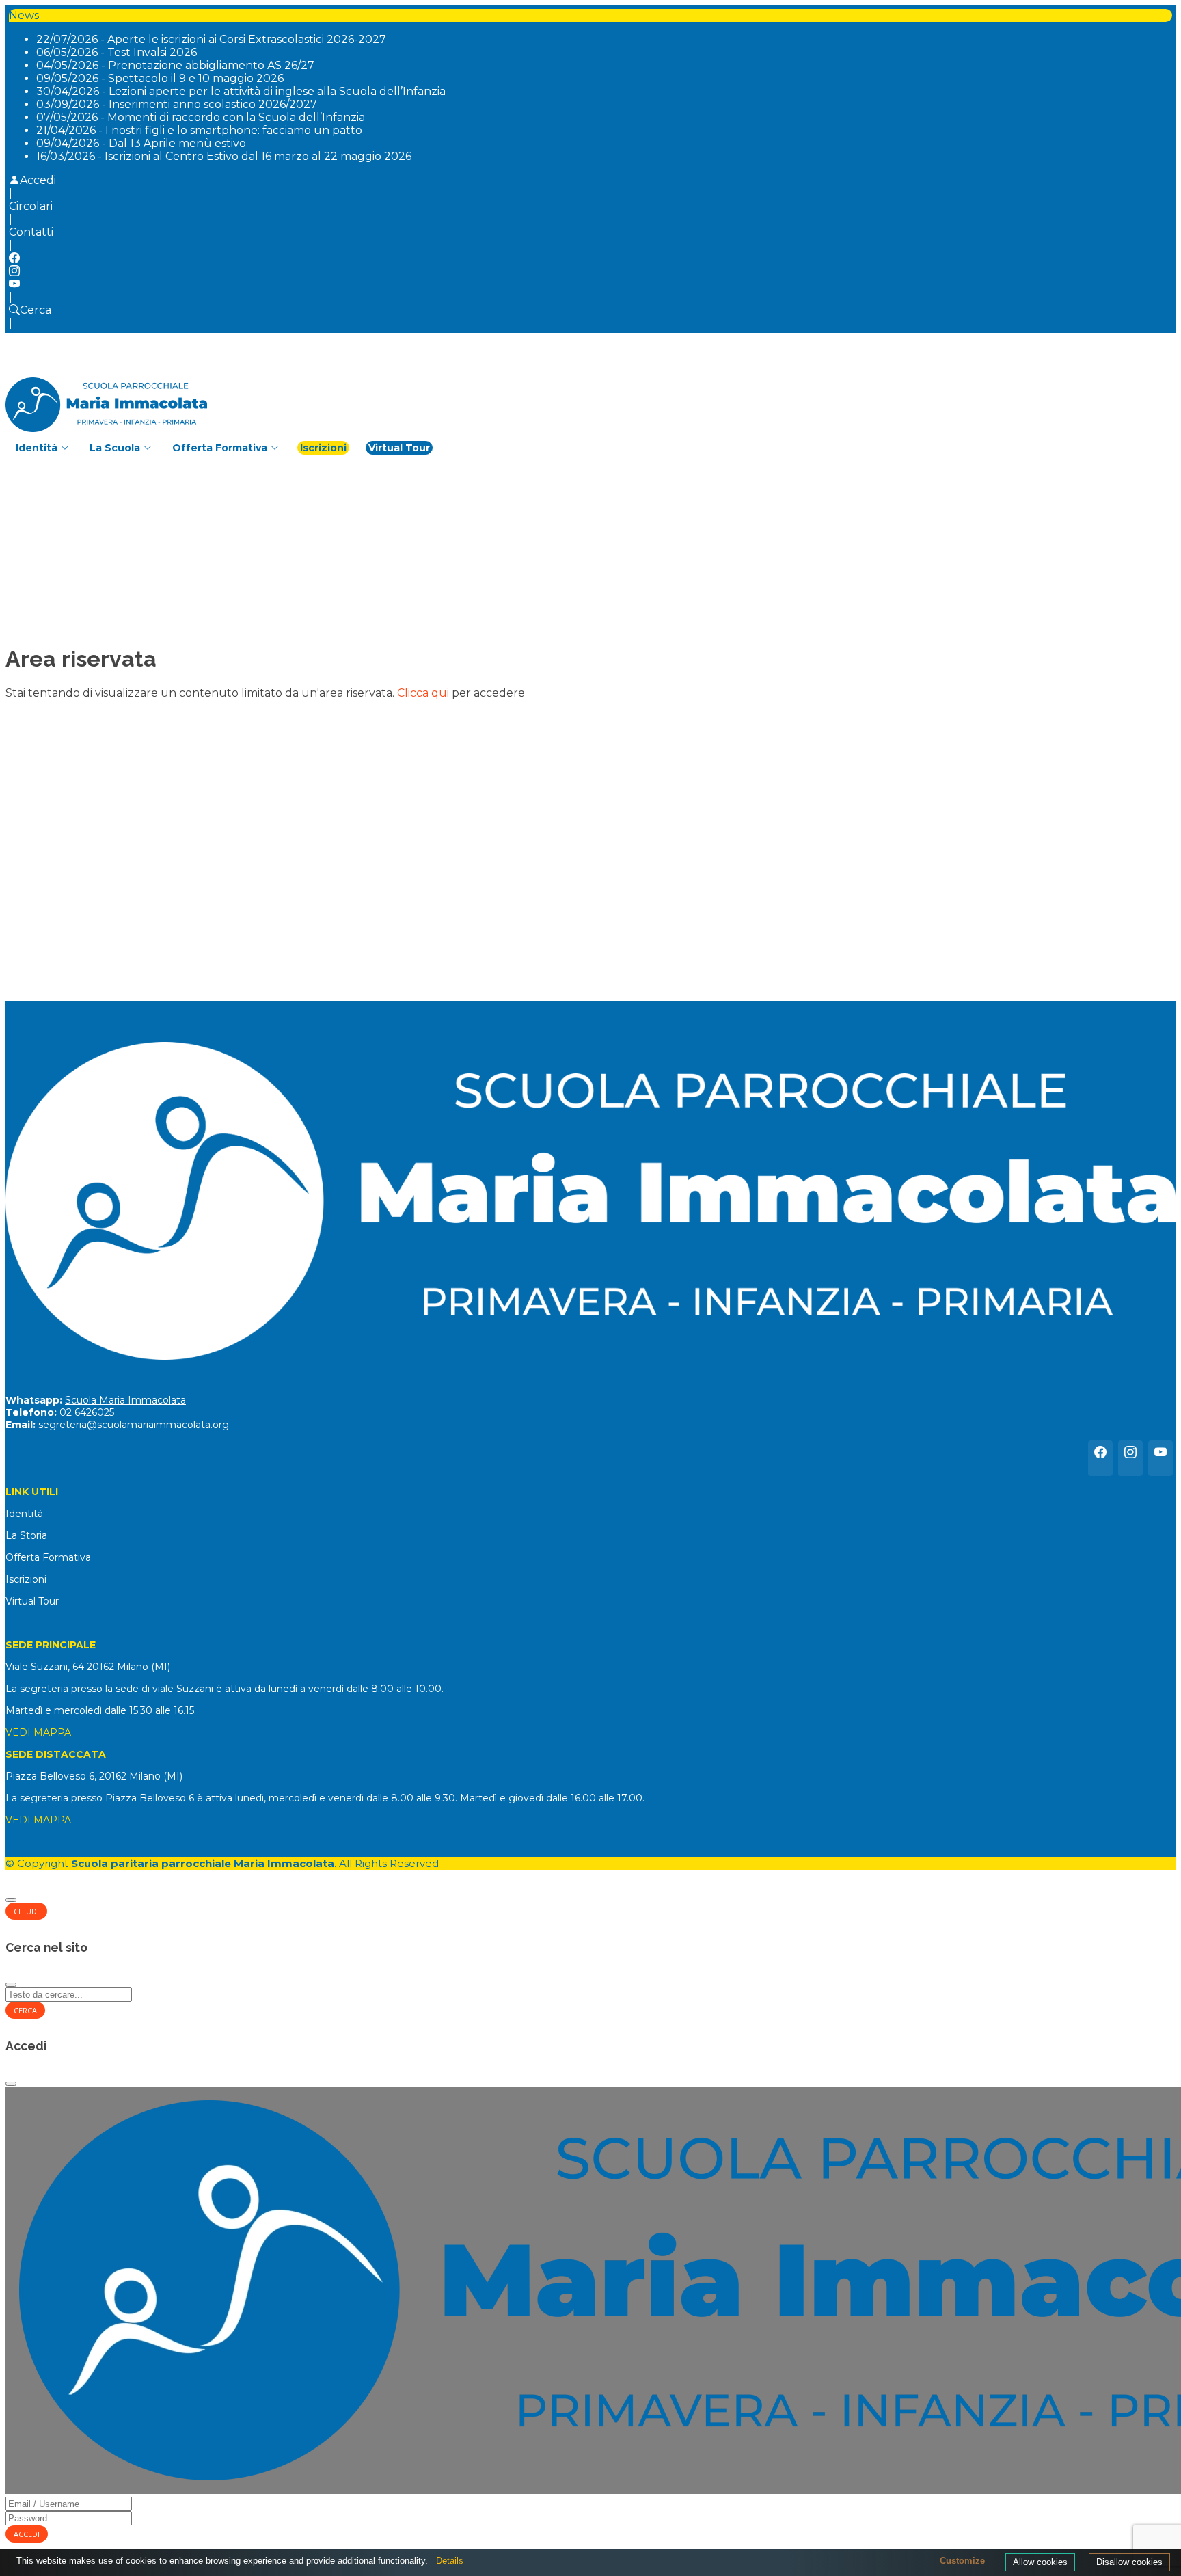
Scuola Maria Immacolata (125, 1400)
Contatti (31, 232)
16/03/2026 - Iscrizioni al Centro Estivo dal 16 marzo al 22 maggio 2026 (224, 156)
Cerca (36, 310)
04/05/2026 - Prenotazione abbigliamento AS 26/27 (175, 65)
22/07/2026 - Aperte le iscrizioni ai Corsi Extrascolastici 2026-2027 (211, 39)
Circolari (31, 206)
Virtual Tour (399, 448)
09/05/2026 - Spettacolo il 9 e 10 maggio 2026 (160, 78)
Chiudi (26, 1911)
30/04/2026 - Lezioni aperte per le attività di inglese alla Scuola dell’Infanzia (241, 91)
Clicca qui (423, 693)
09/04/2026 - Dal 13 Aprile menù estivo (141, 143)
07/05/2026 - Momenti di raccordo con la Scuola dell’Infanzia (201, 117)
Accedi (38, 180)
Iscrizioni (323, 448)
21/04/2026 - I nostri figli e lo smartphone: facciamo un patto (199, 130)
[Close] (11, 1900)
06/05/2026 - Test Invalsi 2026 (117, 52)
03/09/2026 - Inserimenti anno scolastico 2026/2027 (177, 104)
